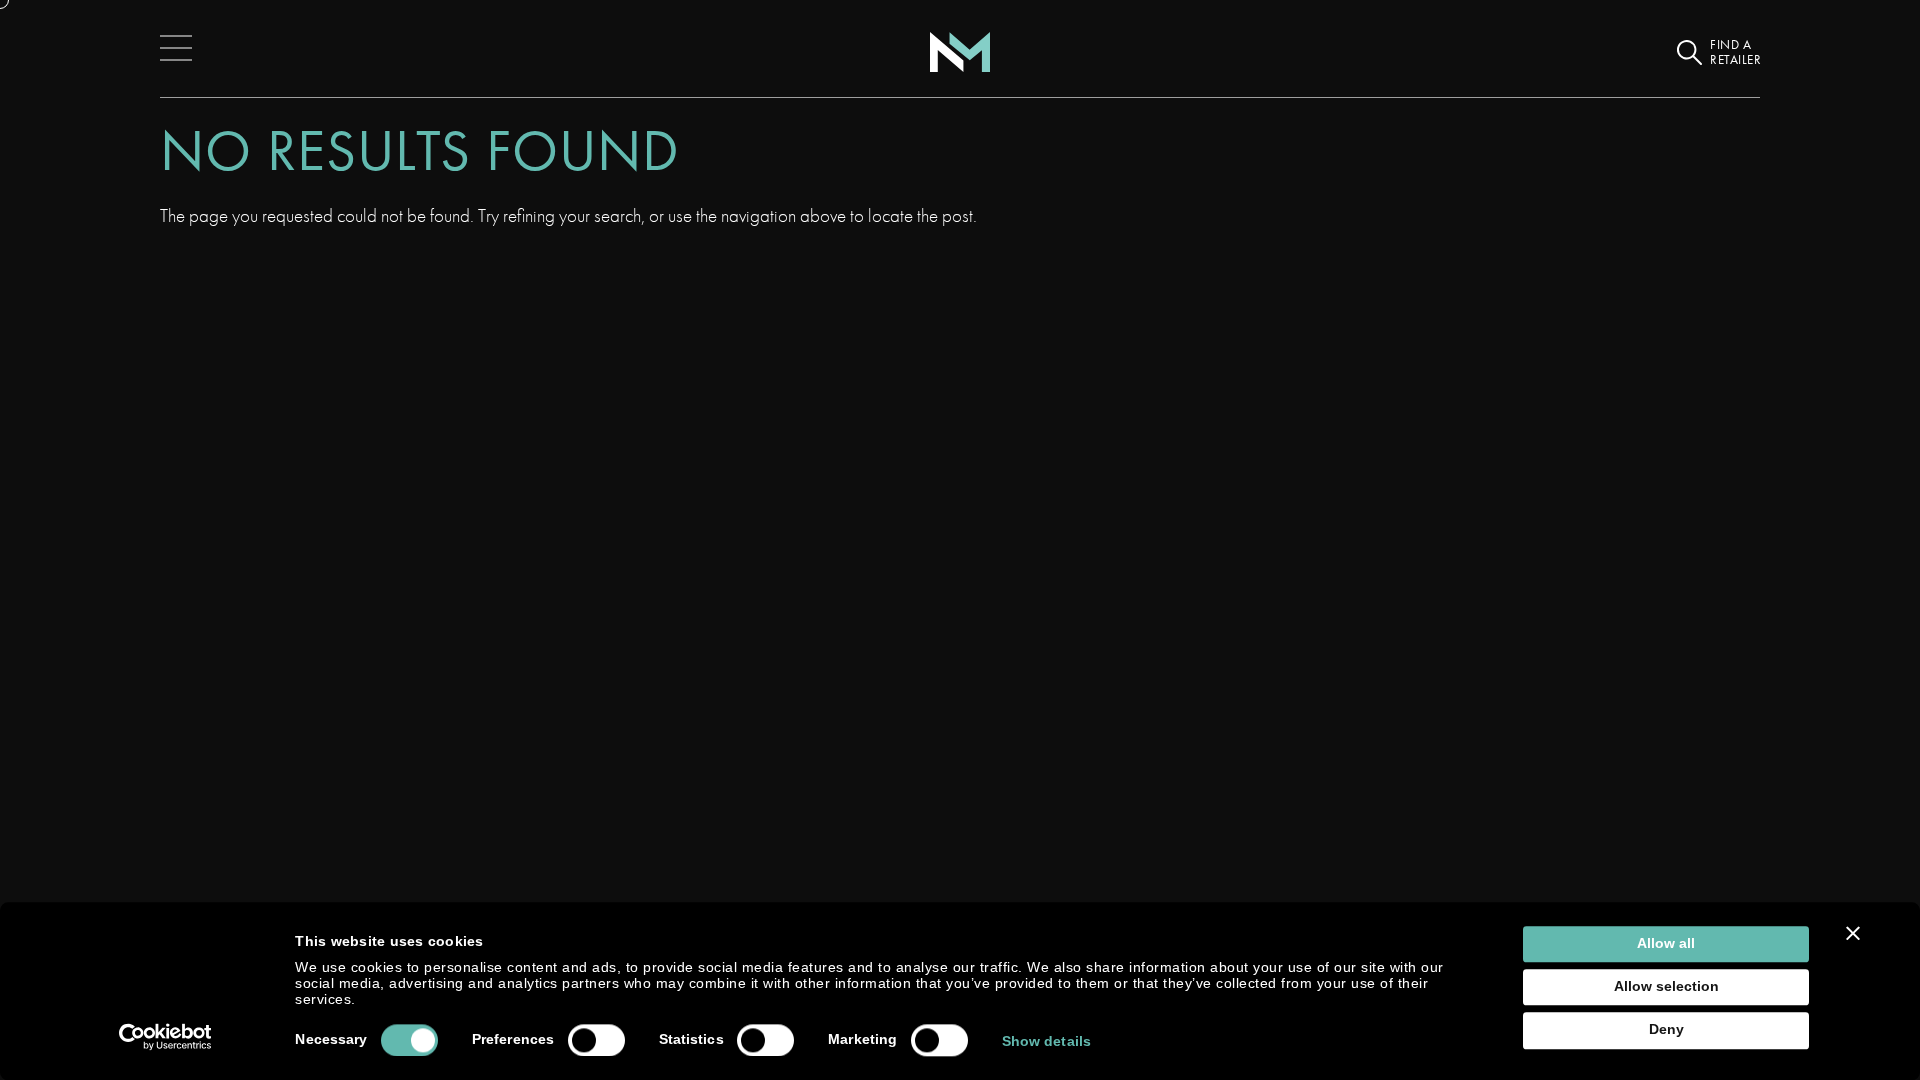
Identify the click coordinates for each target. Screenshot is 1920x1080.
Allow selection (1666, 986)
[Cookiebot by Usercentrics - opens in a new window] (165, 1037)
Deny (1666, 1030)
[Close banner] (1853, 933)
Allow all (1666, 943)
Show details (1046, 1041)
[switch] (596, 1040)
